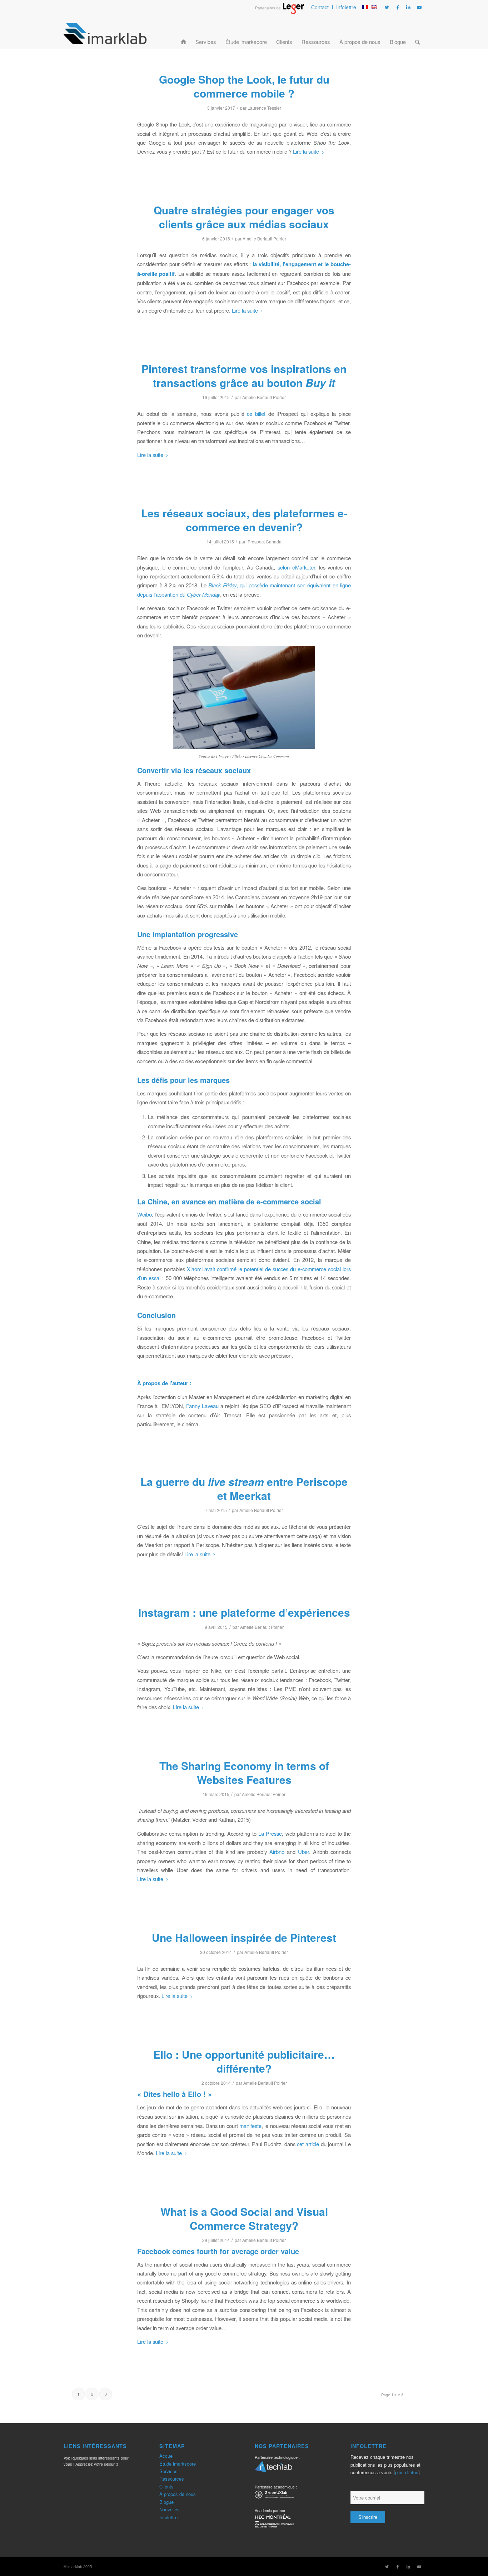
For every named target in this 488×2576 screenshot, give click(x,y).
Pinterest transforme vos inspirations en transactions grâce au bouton (244, 376)
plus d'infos (407, 2472)
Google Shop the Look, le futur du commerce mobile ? (244, 86)
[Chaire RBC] (274, 2495)
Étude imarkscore (178, 2464)
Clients (166, 2487)
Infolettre (346, 7)
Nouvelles (170, 2509)
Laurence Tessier (264, 108)
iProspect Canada (264, 541)
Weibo (145, 1214)
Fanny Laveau (202, 1406)
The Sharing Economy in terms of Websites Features (244, 1772)
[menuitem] (320, 7)
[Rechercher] (417, 33)
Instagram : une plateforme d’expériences (244, 1612)
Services (168, 2471)
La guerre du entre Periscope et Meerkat (244, 1488)
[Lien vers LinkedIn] (408, 7)
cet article (308, 2144)
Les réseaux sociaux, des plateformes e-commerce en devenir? (244, 520)
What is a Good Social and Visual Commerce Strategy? (244, 2218)
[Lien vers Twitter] (387, 7)
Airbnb (277, 1852)
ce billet (256, 414)
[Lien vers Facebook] (398, 7)
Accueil (167, 2456)
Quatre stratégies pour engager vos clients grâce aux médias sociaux (244, 217)
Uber (303, 1852)
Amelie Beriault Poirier (264, 238)
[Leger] (280, 12)
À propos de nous (178, 2494)
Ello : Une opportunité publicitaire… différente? (244, 2061)
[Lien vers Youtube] (419, 7)
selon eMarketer (296, 567)
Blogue (166, 2502)
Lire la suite (306, 151)
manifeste (250, 2126)
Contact (320, 7)
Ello (195, 2094)
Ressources (172, 2479)
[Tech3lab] (273, 2469)
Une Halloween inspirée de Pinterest (244, 1937)
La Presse (270, 1833)
